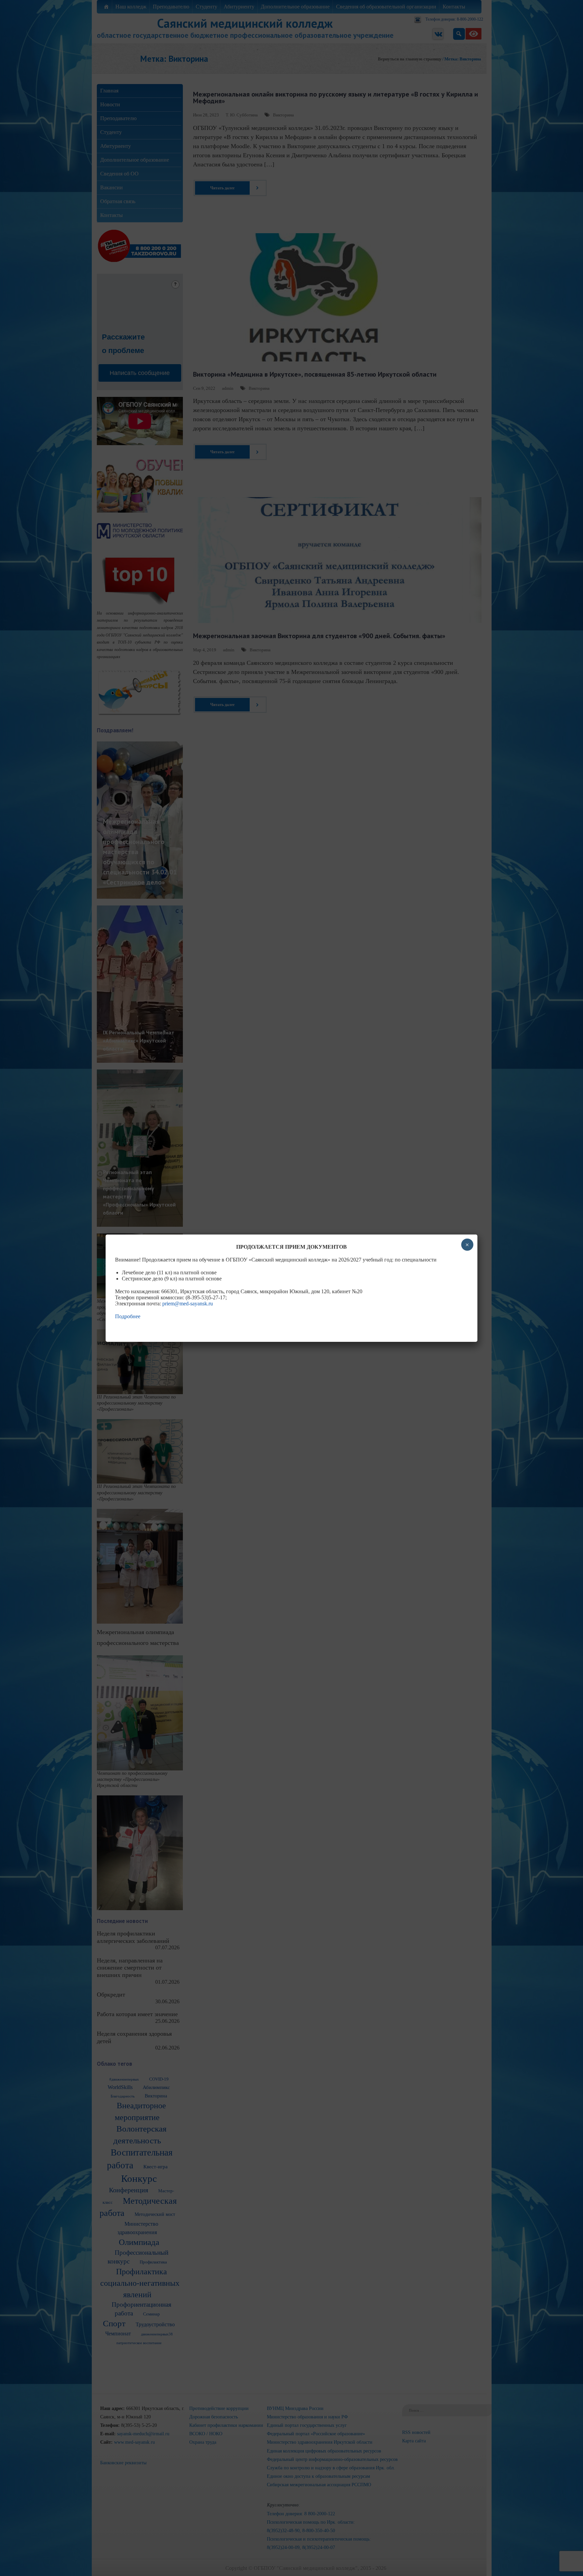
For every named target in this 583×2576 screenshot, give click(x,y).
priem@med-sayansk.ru (188, 1304)
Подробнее (128, 1316)
